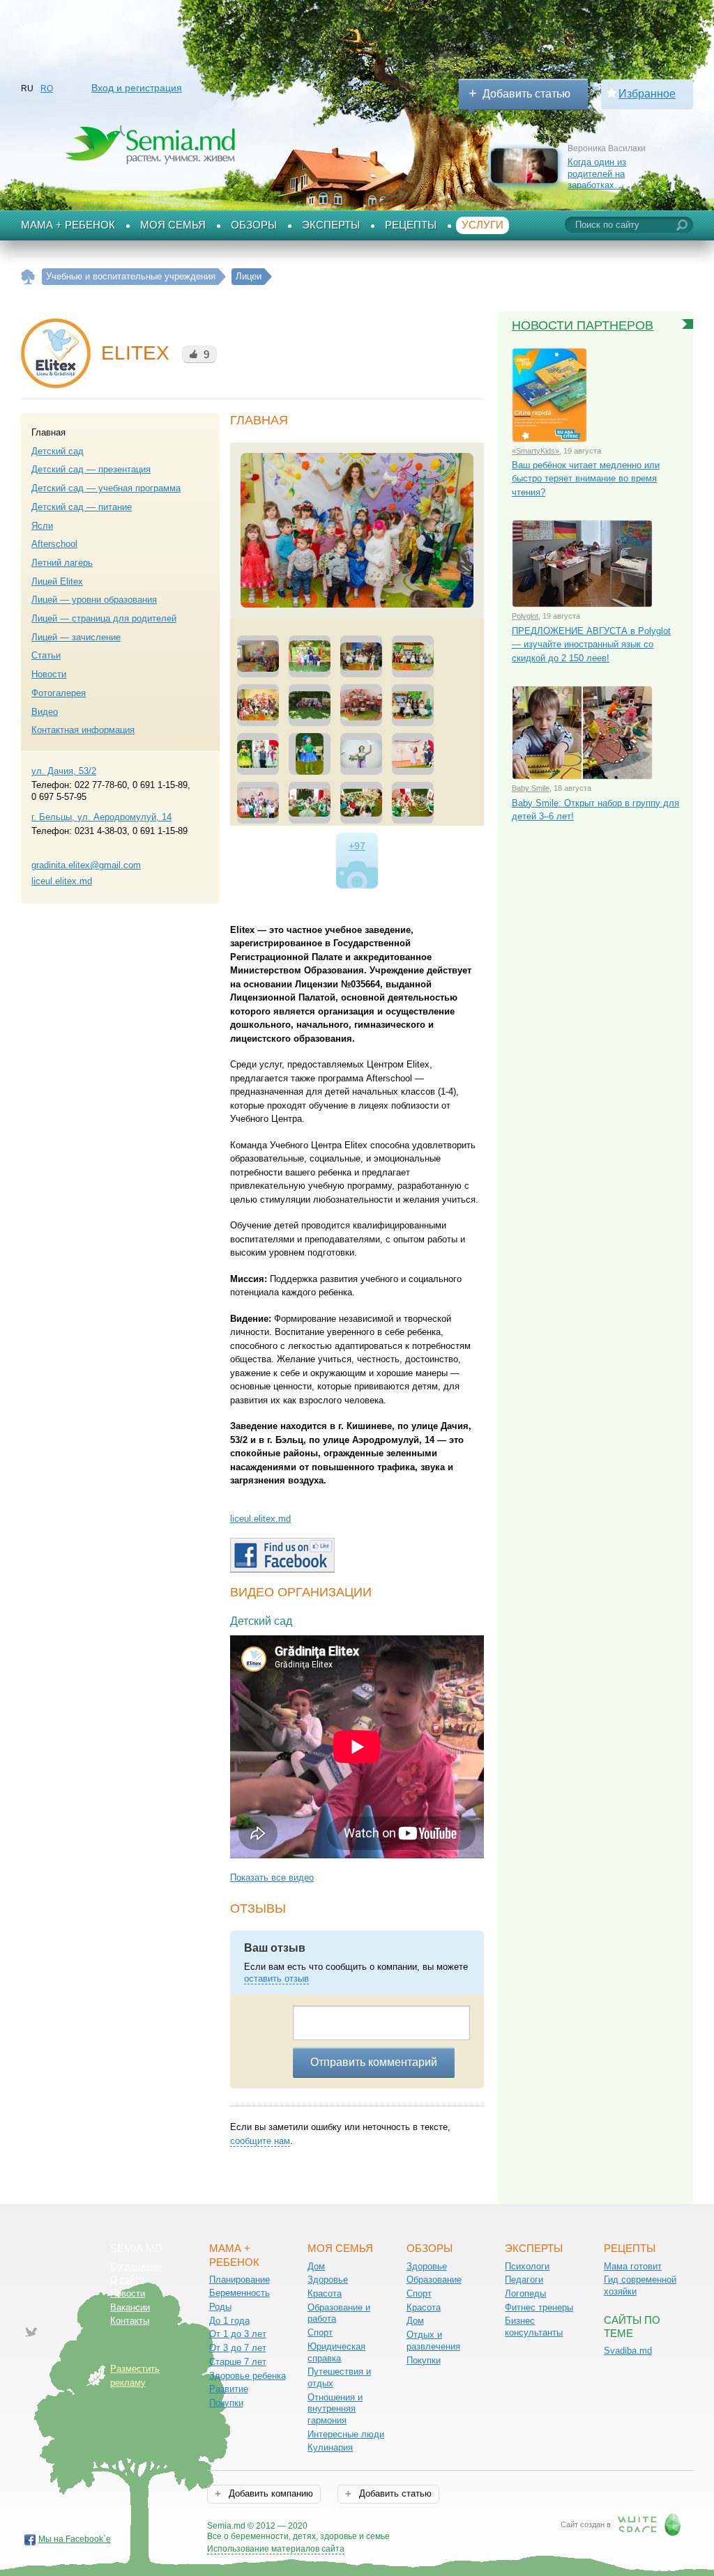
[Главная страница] (28, 277)
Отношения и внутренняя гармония (335, 2409)
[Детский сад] (357, 530)
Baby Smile (531, 788)
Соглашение (136, 2266)
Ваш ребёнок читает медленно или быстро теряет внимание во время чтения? (586, 479)
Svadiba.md (628, 2351)
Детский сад (58, 451)
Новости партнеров (583, 325)
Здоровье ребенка (248, 2376)
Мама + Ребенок (68, 225)
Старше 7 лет (238, 2362)
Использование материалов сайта (276, 2549)
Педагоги (524, 2280)
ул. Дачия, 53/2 (64, 771)
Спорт (320, 2332)
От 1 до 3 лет (238, 2334)
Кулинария (330, 2447)
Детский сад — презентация (91, 469)
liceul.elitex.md (62, 881)
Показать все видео (272, 1877)
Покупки (226, 2403)
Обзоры (254, 225)
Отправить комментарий (374, 2062)
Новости (49, 674)
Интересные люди (346, 2434)
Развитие (229, 2389)
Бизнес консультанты (534, 2327)
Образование (434, 2280)
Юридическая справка (336, 2352)
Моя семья (173, 225)
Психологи (527, 2266)
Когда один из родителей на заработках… (597, 173)
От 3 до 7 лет (238, 2348)
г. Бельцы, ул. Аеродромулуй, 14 (101, 817)
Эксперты (331, 225)
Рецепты (411, 225)
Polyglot (525, 616)
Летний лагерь (62, 563)
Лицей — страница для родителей (104, 618)
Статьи (46, 655)
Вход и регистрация (137, 88)
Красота (325, 2293)
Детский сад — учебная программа (106, 488)
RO (47, 88)
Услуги (483, 225)
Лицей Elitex (57, 581)
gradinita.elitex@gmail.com (86, 865)
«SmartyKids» (535, 451)
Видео (45, 712)
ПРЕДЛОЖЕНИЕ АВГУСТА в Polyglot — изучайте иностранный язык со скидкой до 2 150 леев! (591, 645)
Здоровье (328, 2280)
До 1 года (229, 2321)
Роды (220, 2307)
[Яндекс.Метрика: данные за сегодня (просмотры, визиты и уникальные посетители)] (430, 2527)
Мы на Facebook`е (75, 2539)
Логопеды (525, 2293)
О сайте (127, 2280)
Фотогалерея (59, 693)
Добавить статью (526, 94)
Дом (316, 2266)
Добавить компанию (269, 2493)
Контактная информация (83, 730)
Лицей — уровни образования (94, 600)
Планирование (240, 2280)
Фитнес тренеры (539, 2307)
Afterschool (54, 544)
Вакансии (130, 2307)
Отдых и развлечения (433, 2340)
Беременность (240, 2293)
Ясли (42, 526)
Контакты (130, 2321)
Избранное (647, 94)
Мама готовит (633, 2266)
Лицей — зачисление (76, 637)
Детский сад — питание (82, 507)
